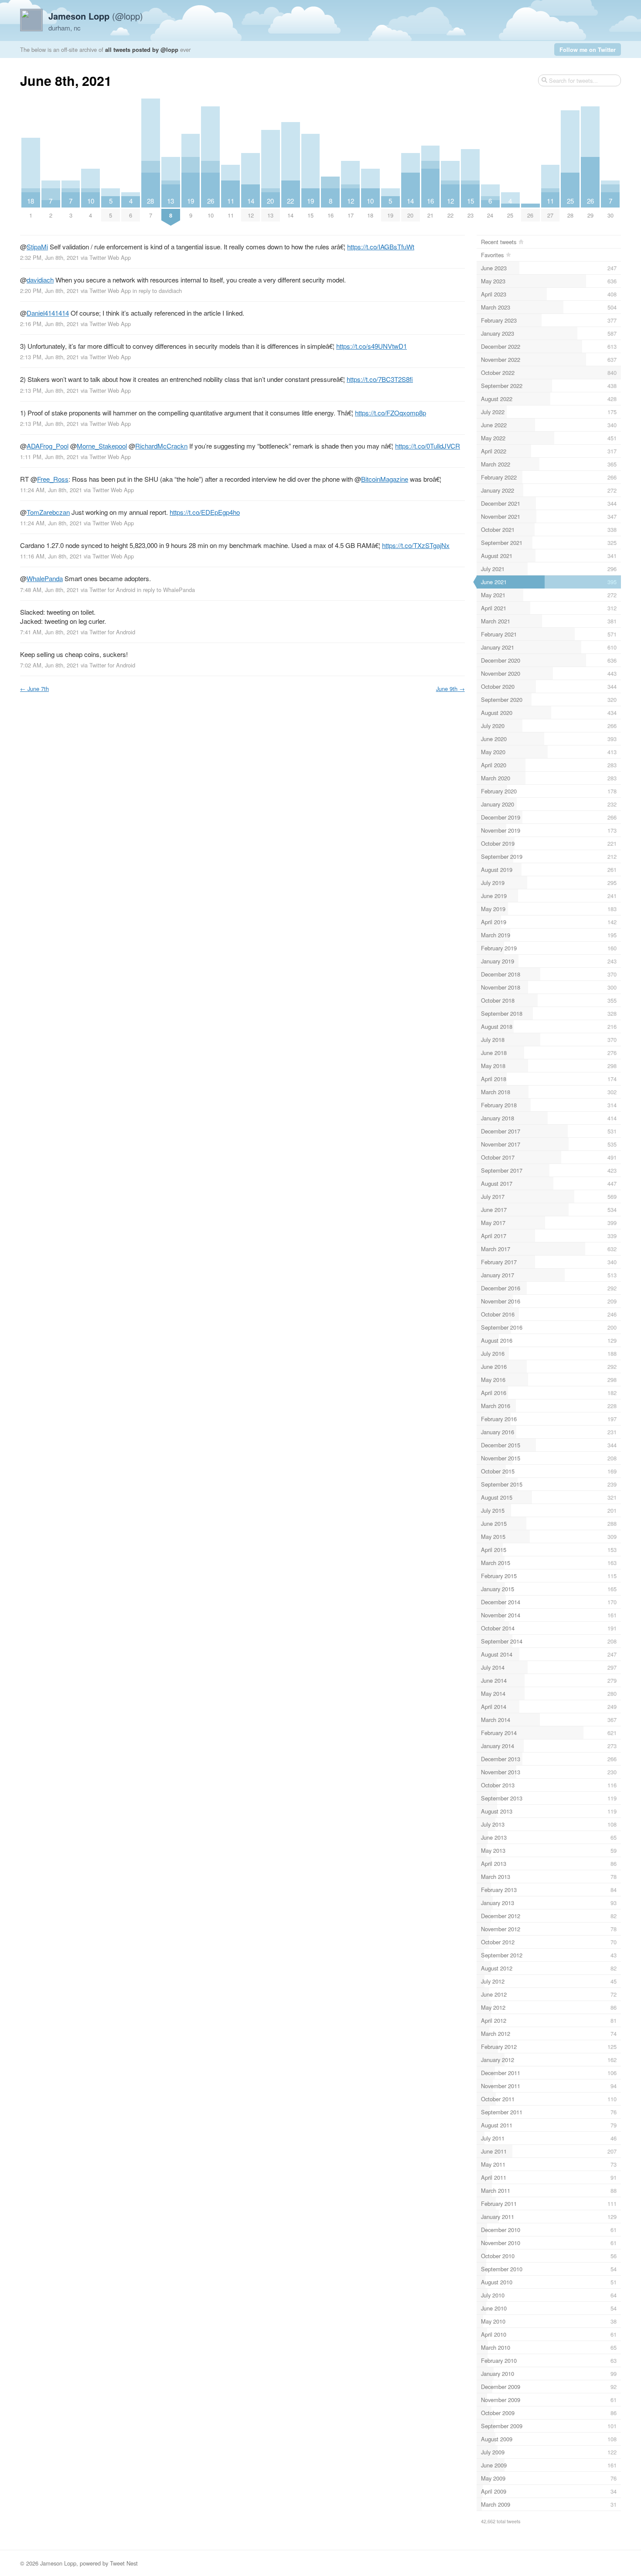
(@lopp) (96, 16)
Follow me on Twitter (588, 49)
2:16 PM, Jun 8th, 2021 (49, 324)
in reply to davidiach (157, 291)
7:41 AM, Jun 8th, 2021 (49, 632)
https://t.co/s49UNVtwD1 (372, 346)
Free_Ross (53, 479)
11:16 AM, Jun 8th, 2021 (51, 556)
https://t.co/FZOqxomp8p (390, 413)
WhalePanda (45, 578)
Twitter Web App (110, 257)
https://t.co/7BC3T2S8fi (380, 379)
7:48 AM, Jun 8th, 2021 (49, 590)
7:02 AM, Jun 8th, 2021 (49, 665)
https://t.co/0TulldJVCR (428, 446)
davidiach (40, 280)
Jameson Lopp (58, 2563)
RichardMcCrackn (161, 446)
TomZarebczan (48, 512)
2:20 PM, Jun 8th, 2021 (49, 291)
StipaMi (37, 247)
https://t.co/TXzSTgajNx (416, 545)
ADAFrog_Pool (48, 446)
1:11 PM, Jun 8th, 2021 (49, 457)
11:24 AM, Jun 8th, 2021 (51, 490)
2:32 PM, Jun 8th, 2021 (49, 257)
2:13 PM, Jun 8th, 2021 (49, 357)
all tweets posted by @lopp (142, 49)
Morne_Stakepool (102, 446)
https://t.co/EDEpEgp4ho (205, 512)
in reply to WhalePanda (166, 590)
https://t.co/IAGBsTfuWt (381, 247)
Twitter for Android (112, 590)
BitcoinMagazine (385, 479)
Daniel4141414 (48, 313)
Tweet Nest (124, 2563)
